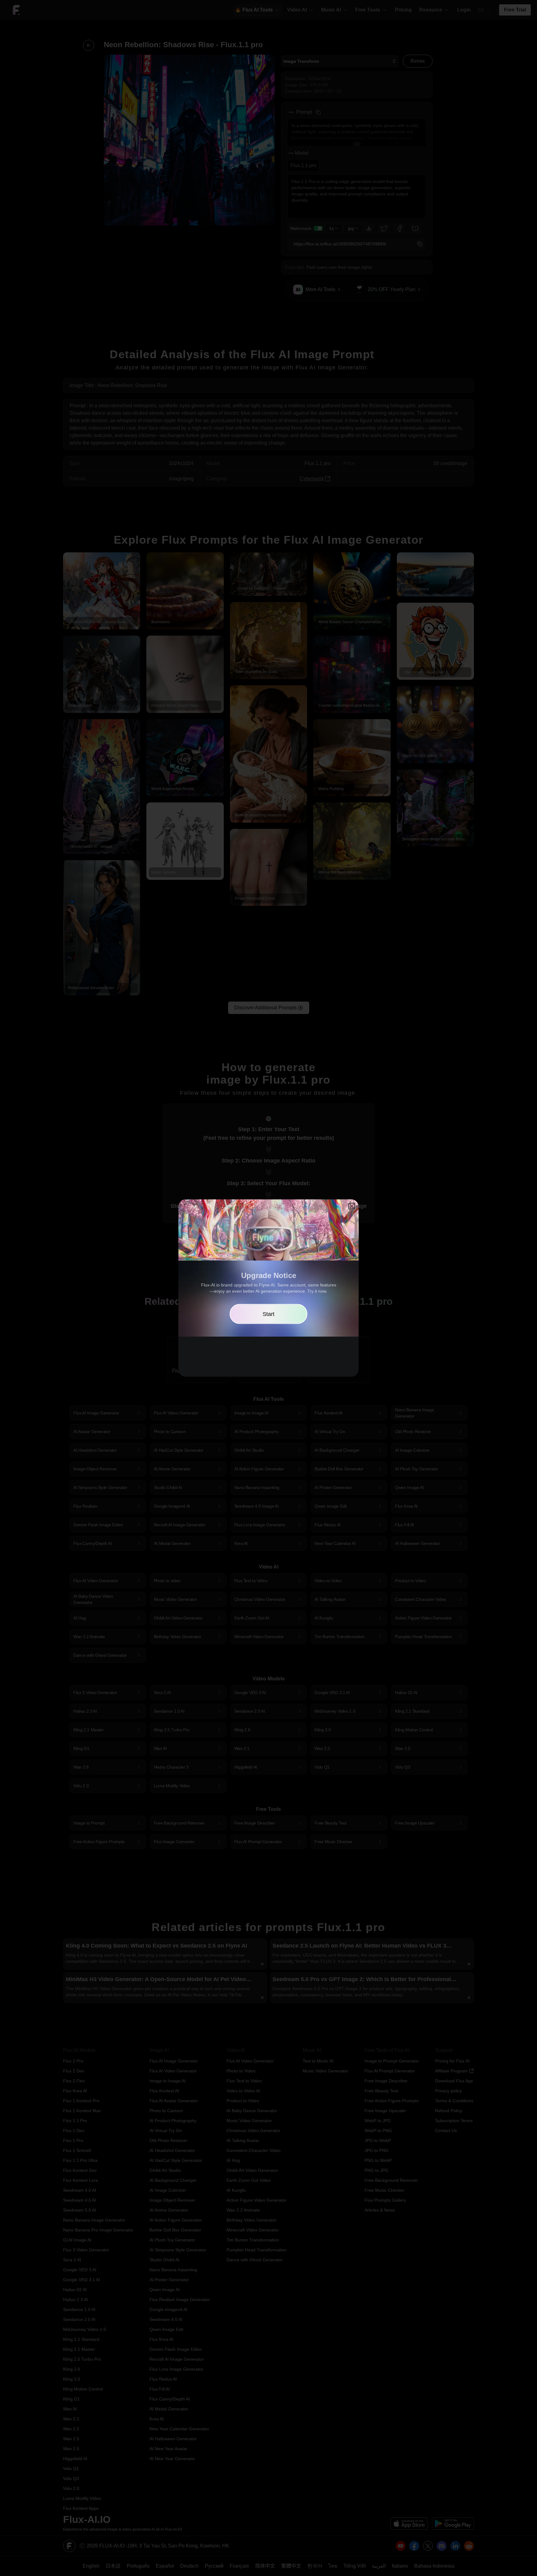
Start (268, 1314)
